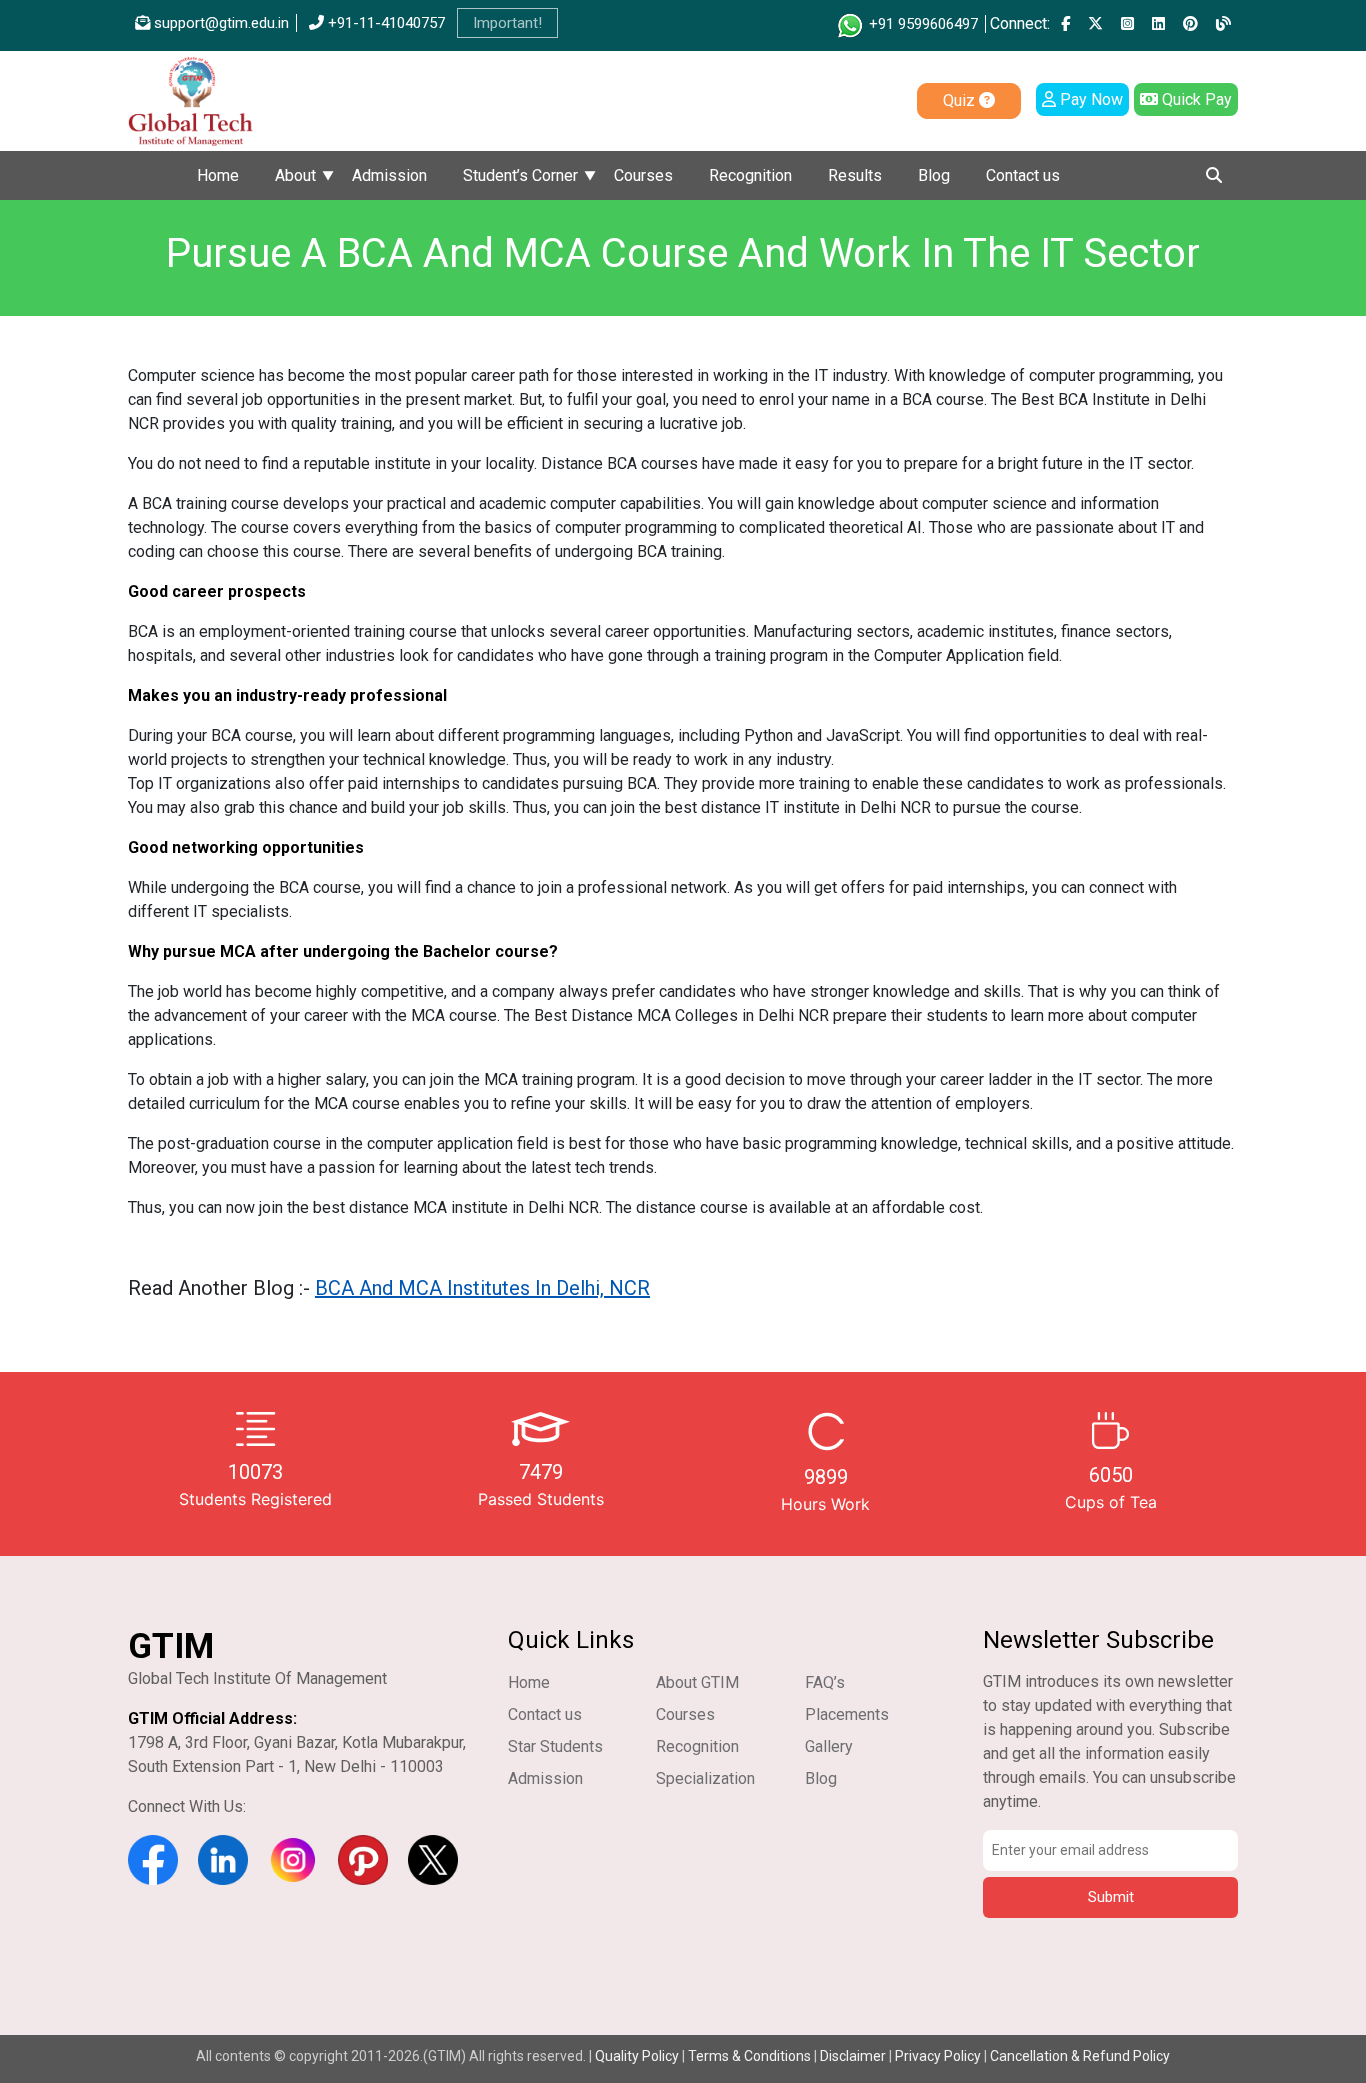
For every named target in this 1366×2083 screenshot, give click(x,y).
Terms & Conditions (749, 2056)
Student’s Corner (520, 175)
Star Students (555, 1746)
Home (218, 175)
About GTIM (697, 1682)
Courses (643, 175)
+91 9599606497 (921, 24)
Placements (847, 1714)
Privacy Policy (938, 2056)
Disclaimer (853, 2056)
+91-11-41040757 (384, 23)
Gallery (829, 1746)
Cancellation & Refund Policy (1080, 2056)
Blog (934, 175)
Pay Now (1089, 99)
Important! (507, 23)
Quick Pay (1195, 99)
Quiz (961, 100)
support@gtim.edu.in (219, 23)
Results (855, 175)
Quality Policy (638, 2056)
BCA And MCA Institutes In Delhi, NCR (482, 1288)
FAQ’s (825, 1682)
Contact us (1023, 175)
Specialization (705, 1778)
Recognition (750, 175)
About (295, 175)
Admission (389, 175)
